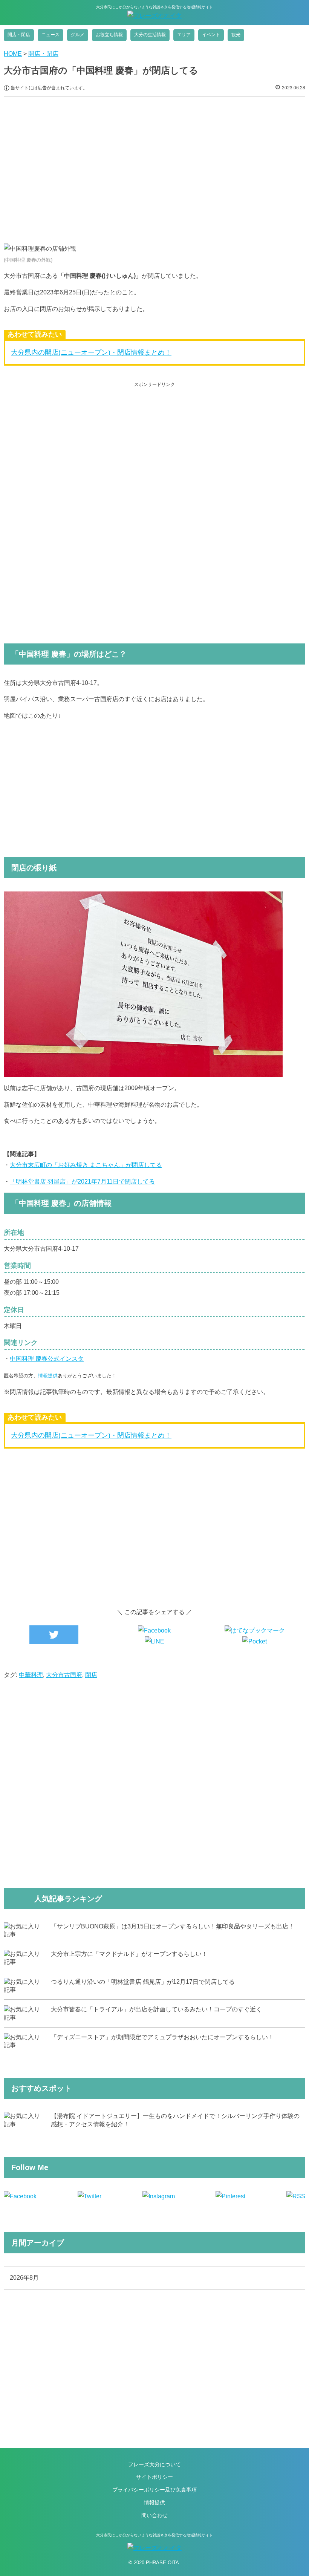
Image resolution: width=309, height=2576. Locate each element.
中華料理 (31, 1675)
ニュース (50, 35)
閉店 (91, 1675)
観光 (236, 35)
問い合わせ (154, 2515)
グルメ (78, 35)
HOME (13, 54)
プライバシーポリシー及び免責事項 (154, 2490)
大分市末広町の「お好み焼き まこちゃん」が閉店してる (86, 1165)
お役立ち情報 (109, 35)
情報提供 (48, 1376)
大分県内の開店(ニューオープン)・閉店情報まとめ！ (91, 352)
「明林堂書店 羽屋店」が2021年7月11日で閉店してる (82, 1182)
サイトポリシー (154, 2477)
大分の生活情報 (150, 35)
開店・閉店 (19, 35)
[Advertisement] (154, 164)
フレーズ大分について (154, 2464)
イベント (211, 35)
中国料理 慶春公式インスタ (47, 1359)
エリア (184, 35)
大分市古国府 (64, 1675)
